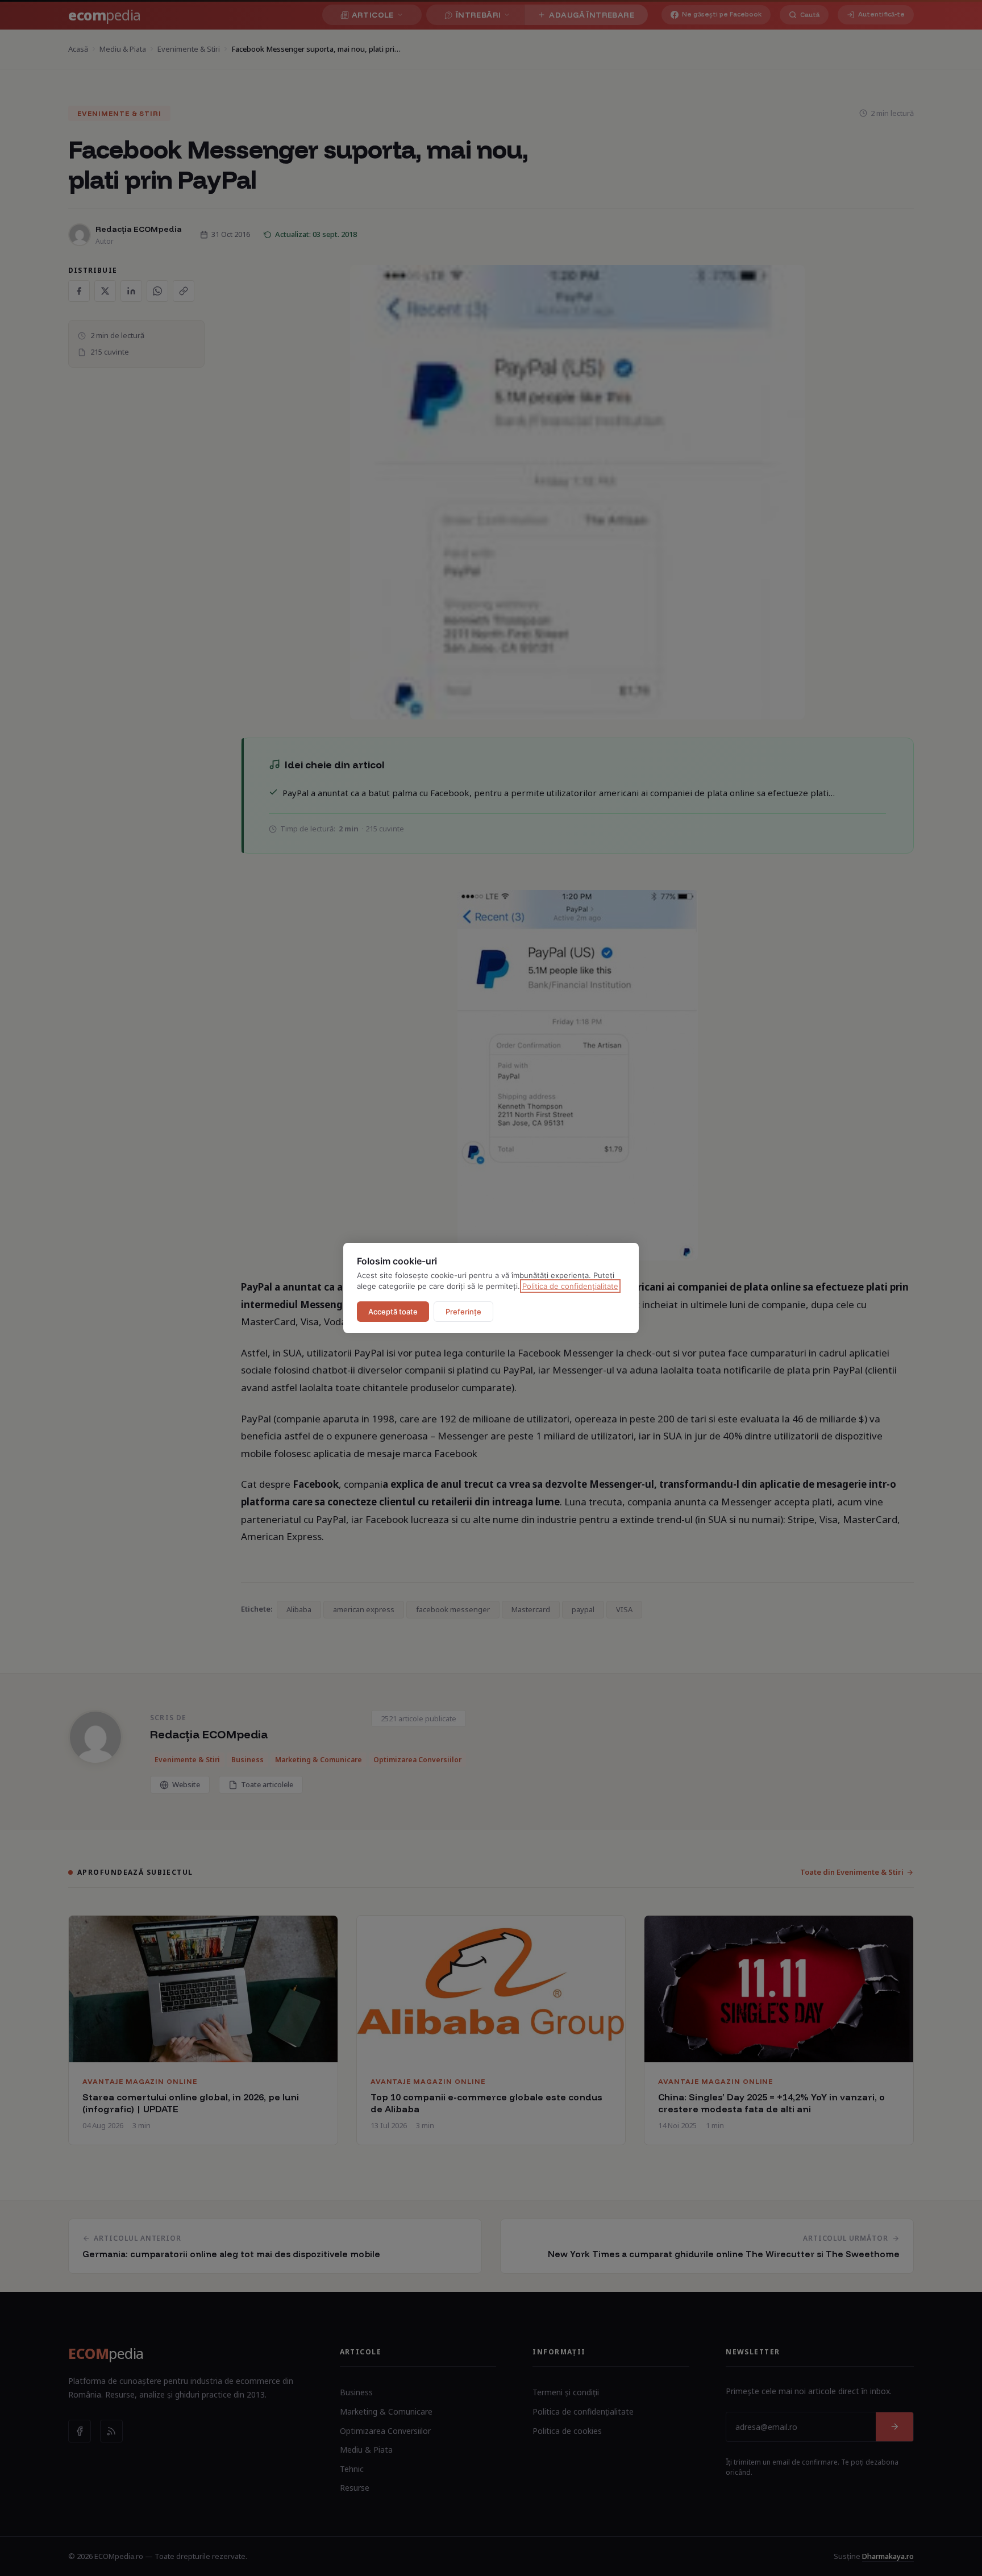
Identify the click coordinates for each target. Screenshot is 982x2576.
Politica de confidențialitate (570, 1286)
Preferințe (463, 1312)
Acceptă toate (393, 1312)
